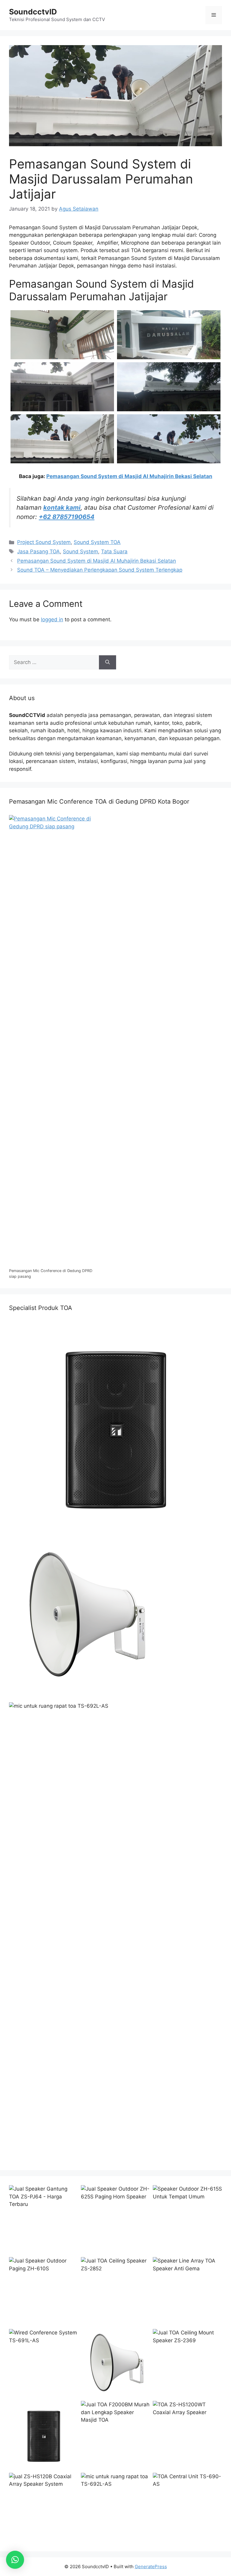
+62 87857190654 (67, 517)
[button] (15, 2560)
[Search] (108, 663)
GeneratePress (151, 2567)
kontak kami (62, 507)
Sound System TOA (97, 542)
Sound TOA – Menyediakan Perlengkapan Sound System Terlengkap (100, 570)
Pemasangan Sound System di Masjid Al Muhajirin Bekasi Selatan (129, 476)
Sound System (80, 551)
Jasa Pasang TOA (38, 551)
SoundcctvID (33, 12)
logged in (52, 619)
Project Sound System (44, 542)
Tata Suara (114, 551)
